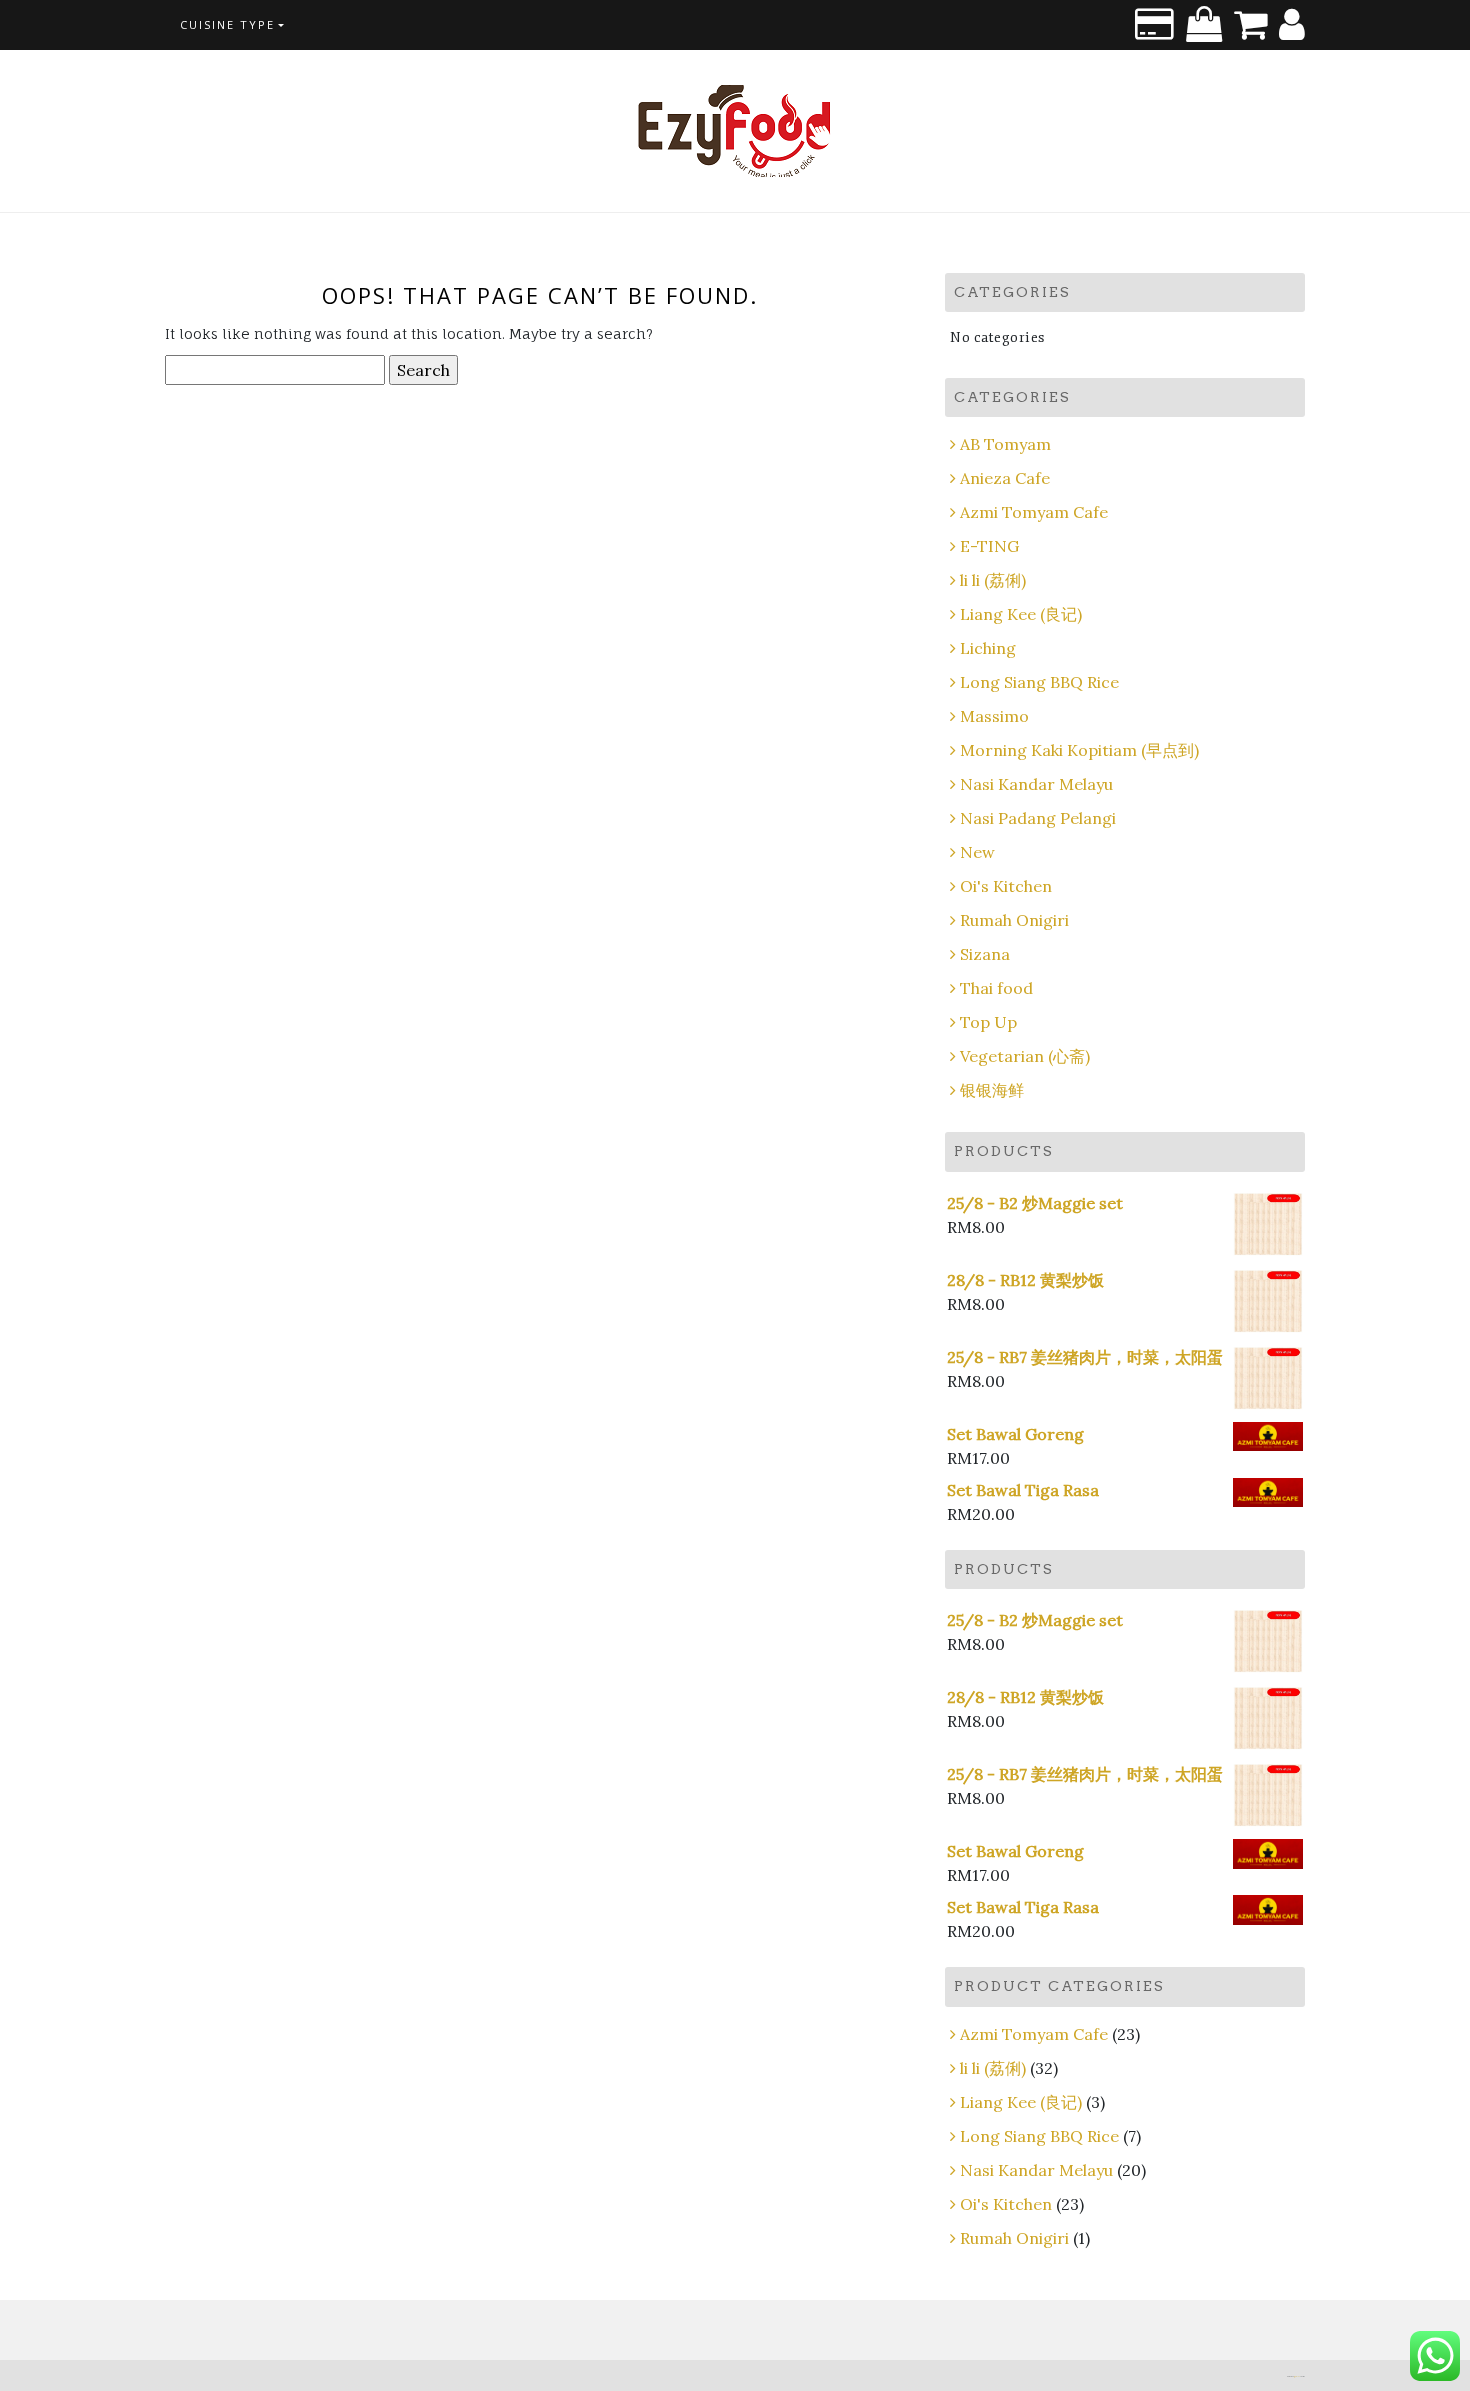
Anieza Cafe (1005, 478)
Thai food (996, 988)
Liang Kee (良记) (1021, 614)
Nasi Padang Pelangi (1038, 818)
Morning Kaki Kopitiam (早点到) (1079, 750)
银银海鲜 (992, 1090)
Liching (988, 648)
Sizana (985, 954)
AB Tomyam (1005, 444)
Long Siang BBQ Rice (1039, 682)
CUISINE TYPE (227, 24)
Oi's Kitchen (1006, 886)
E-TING (989, 546)
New (977, 852)
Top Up (988, 1022)
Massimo (994, 716)
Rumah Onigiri (1014, 920)
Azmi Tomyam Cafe (1034, 512)
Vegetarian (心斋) (1025, 1056)
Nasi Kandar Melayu (1036, 784)
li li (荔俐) (993, 580)
